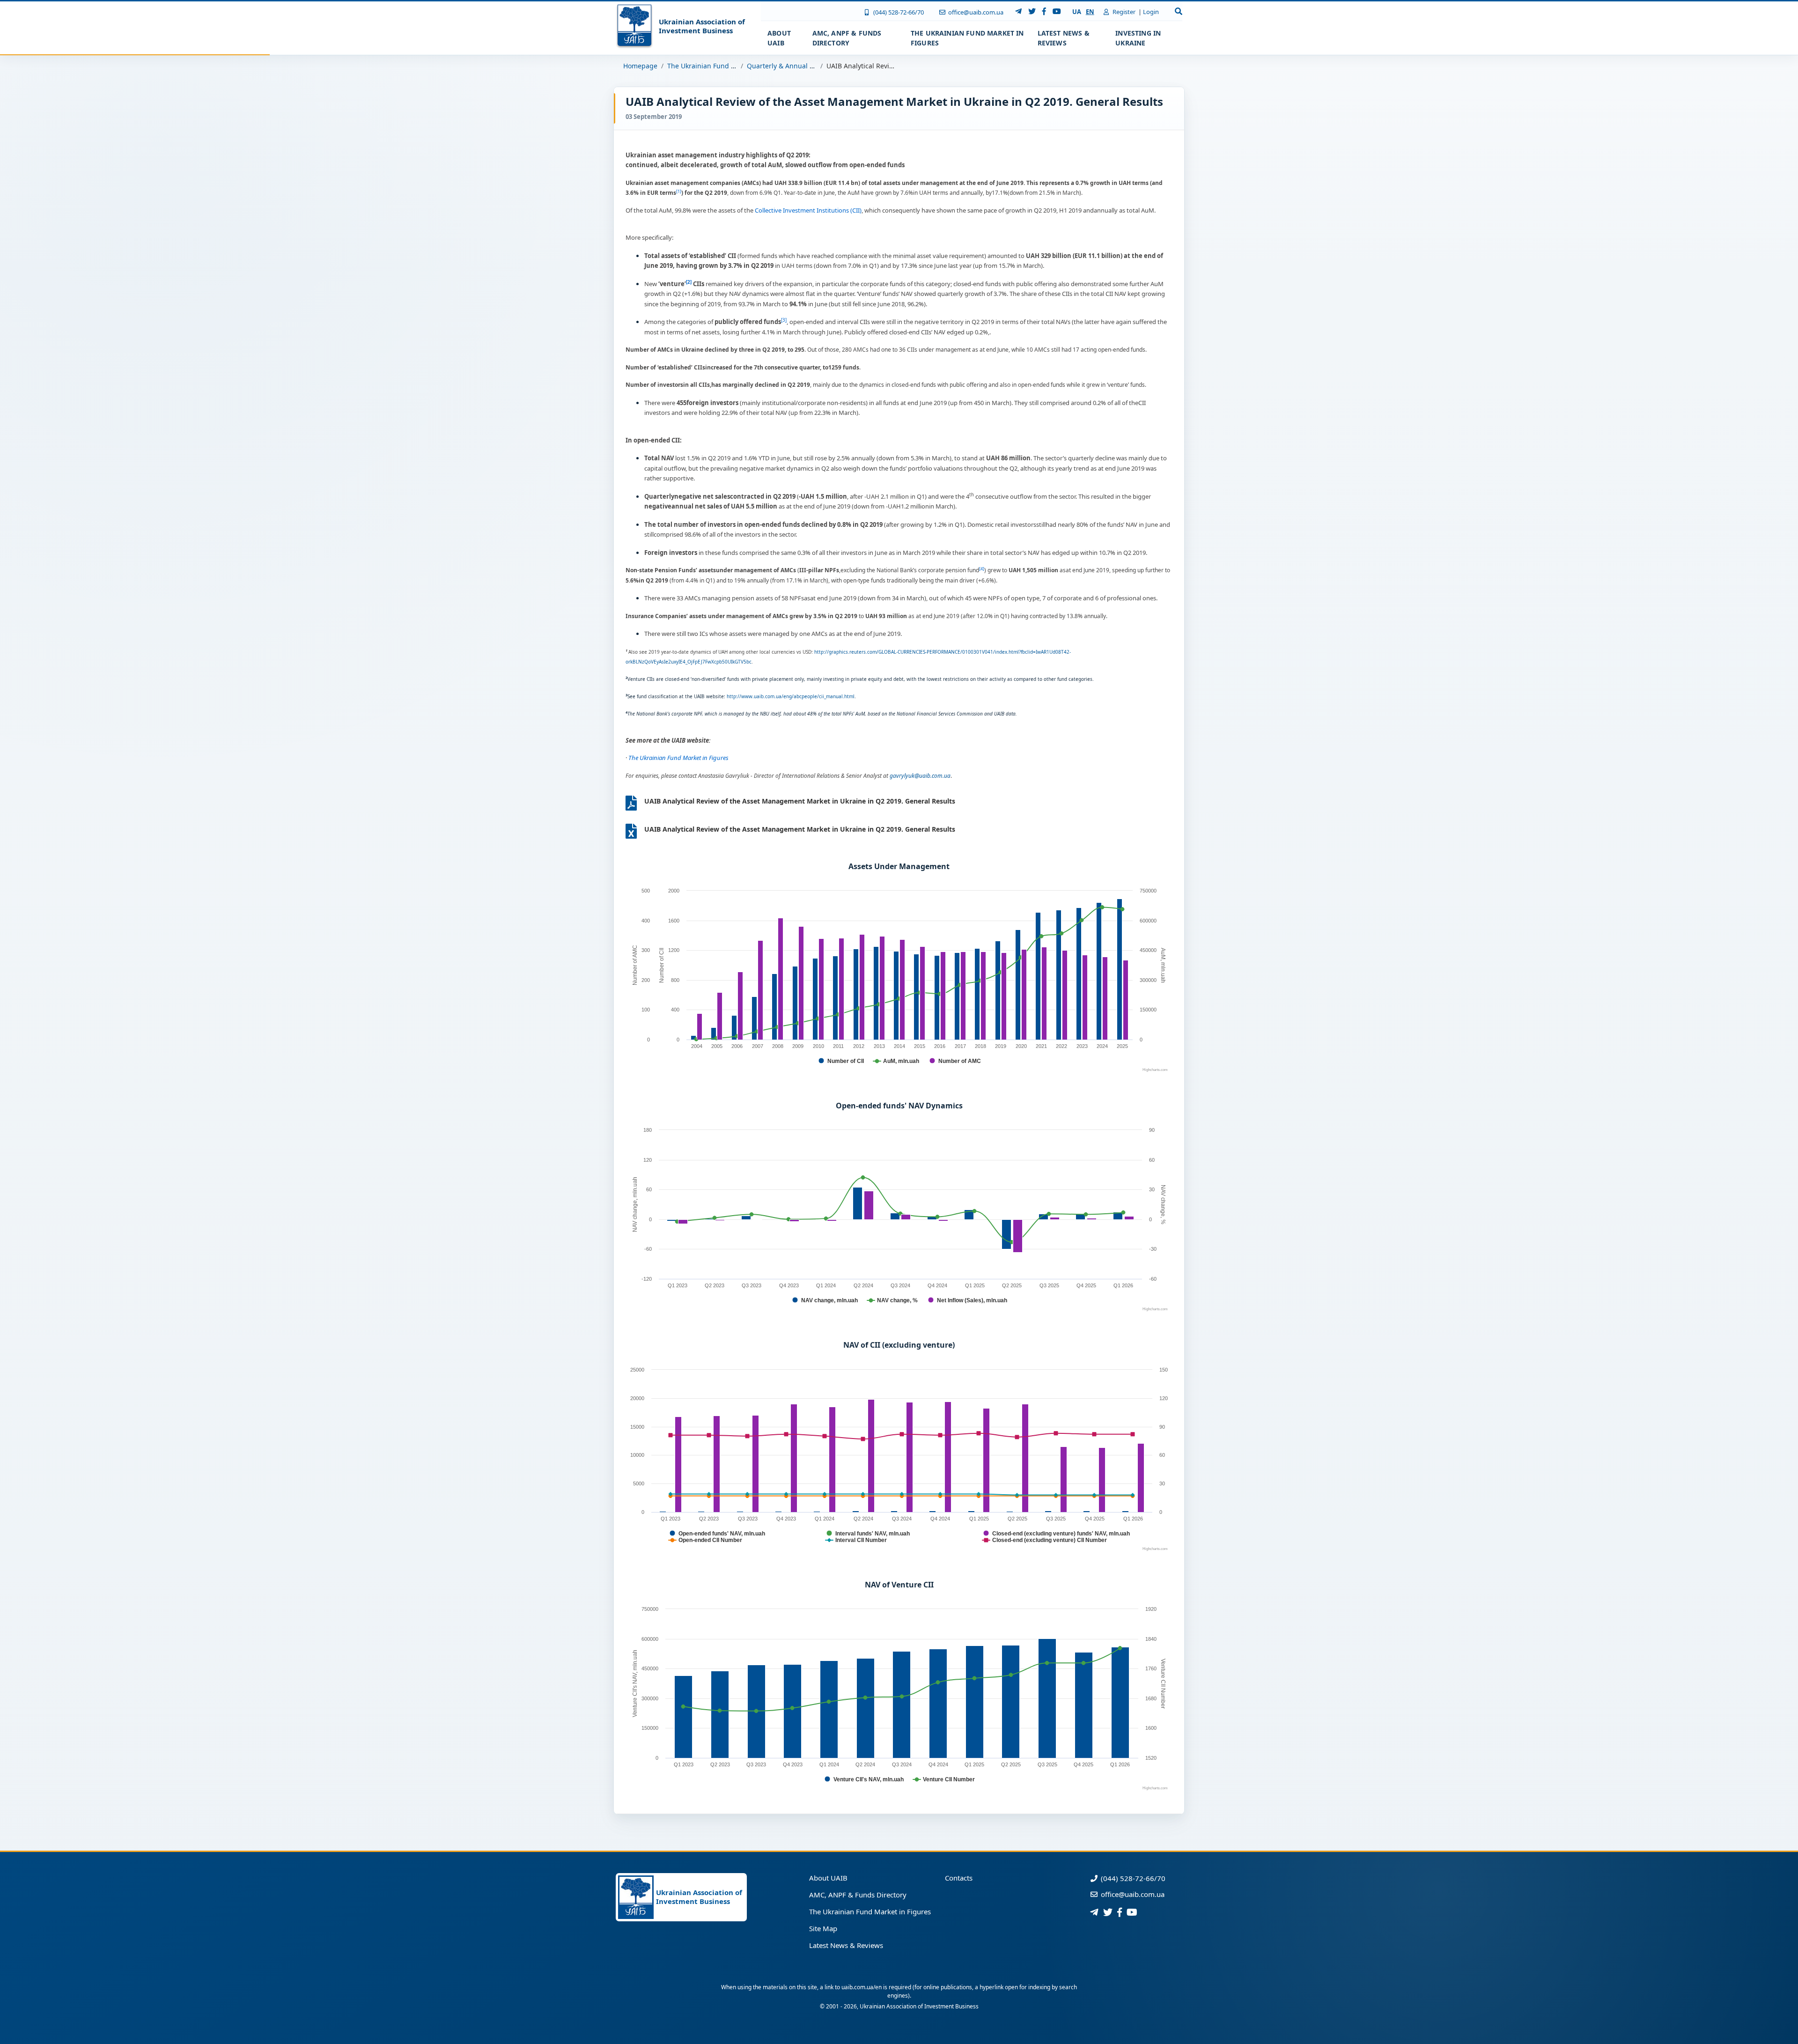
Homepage (640, 66)
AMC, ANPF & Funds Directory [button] (847, 38)
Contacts (959, 1878)
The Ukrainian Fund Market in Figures (727, 66)
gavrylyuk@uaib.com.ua (920, 776)
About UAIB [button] (779, 38)
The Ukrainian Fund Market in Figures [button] (967, 38)
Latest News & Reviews (846, 1945)
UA (1077, 12)
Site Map (823, 1928)
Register (1123, 12)
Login (1151, 12)
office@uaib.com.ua (975, 12)
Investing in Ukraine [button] (1138, 38)
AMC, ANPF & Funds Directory (858, 1895)
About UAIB (828, 1878)
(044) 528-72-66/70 (898, 12)
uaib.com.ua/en (862, 1987)
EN (1090, 12)
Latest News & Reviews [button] (1064, 38)
